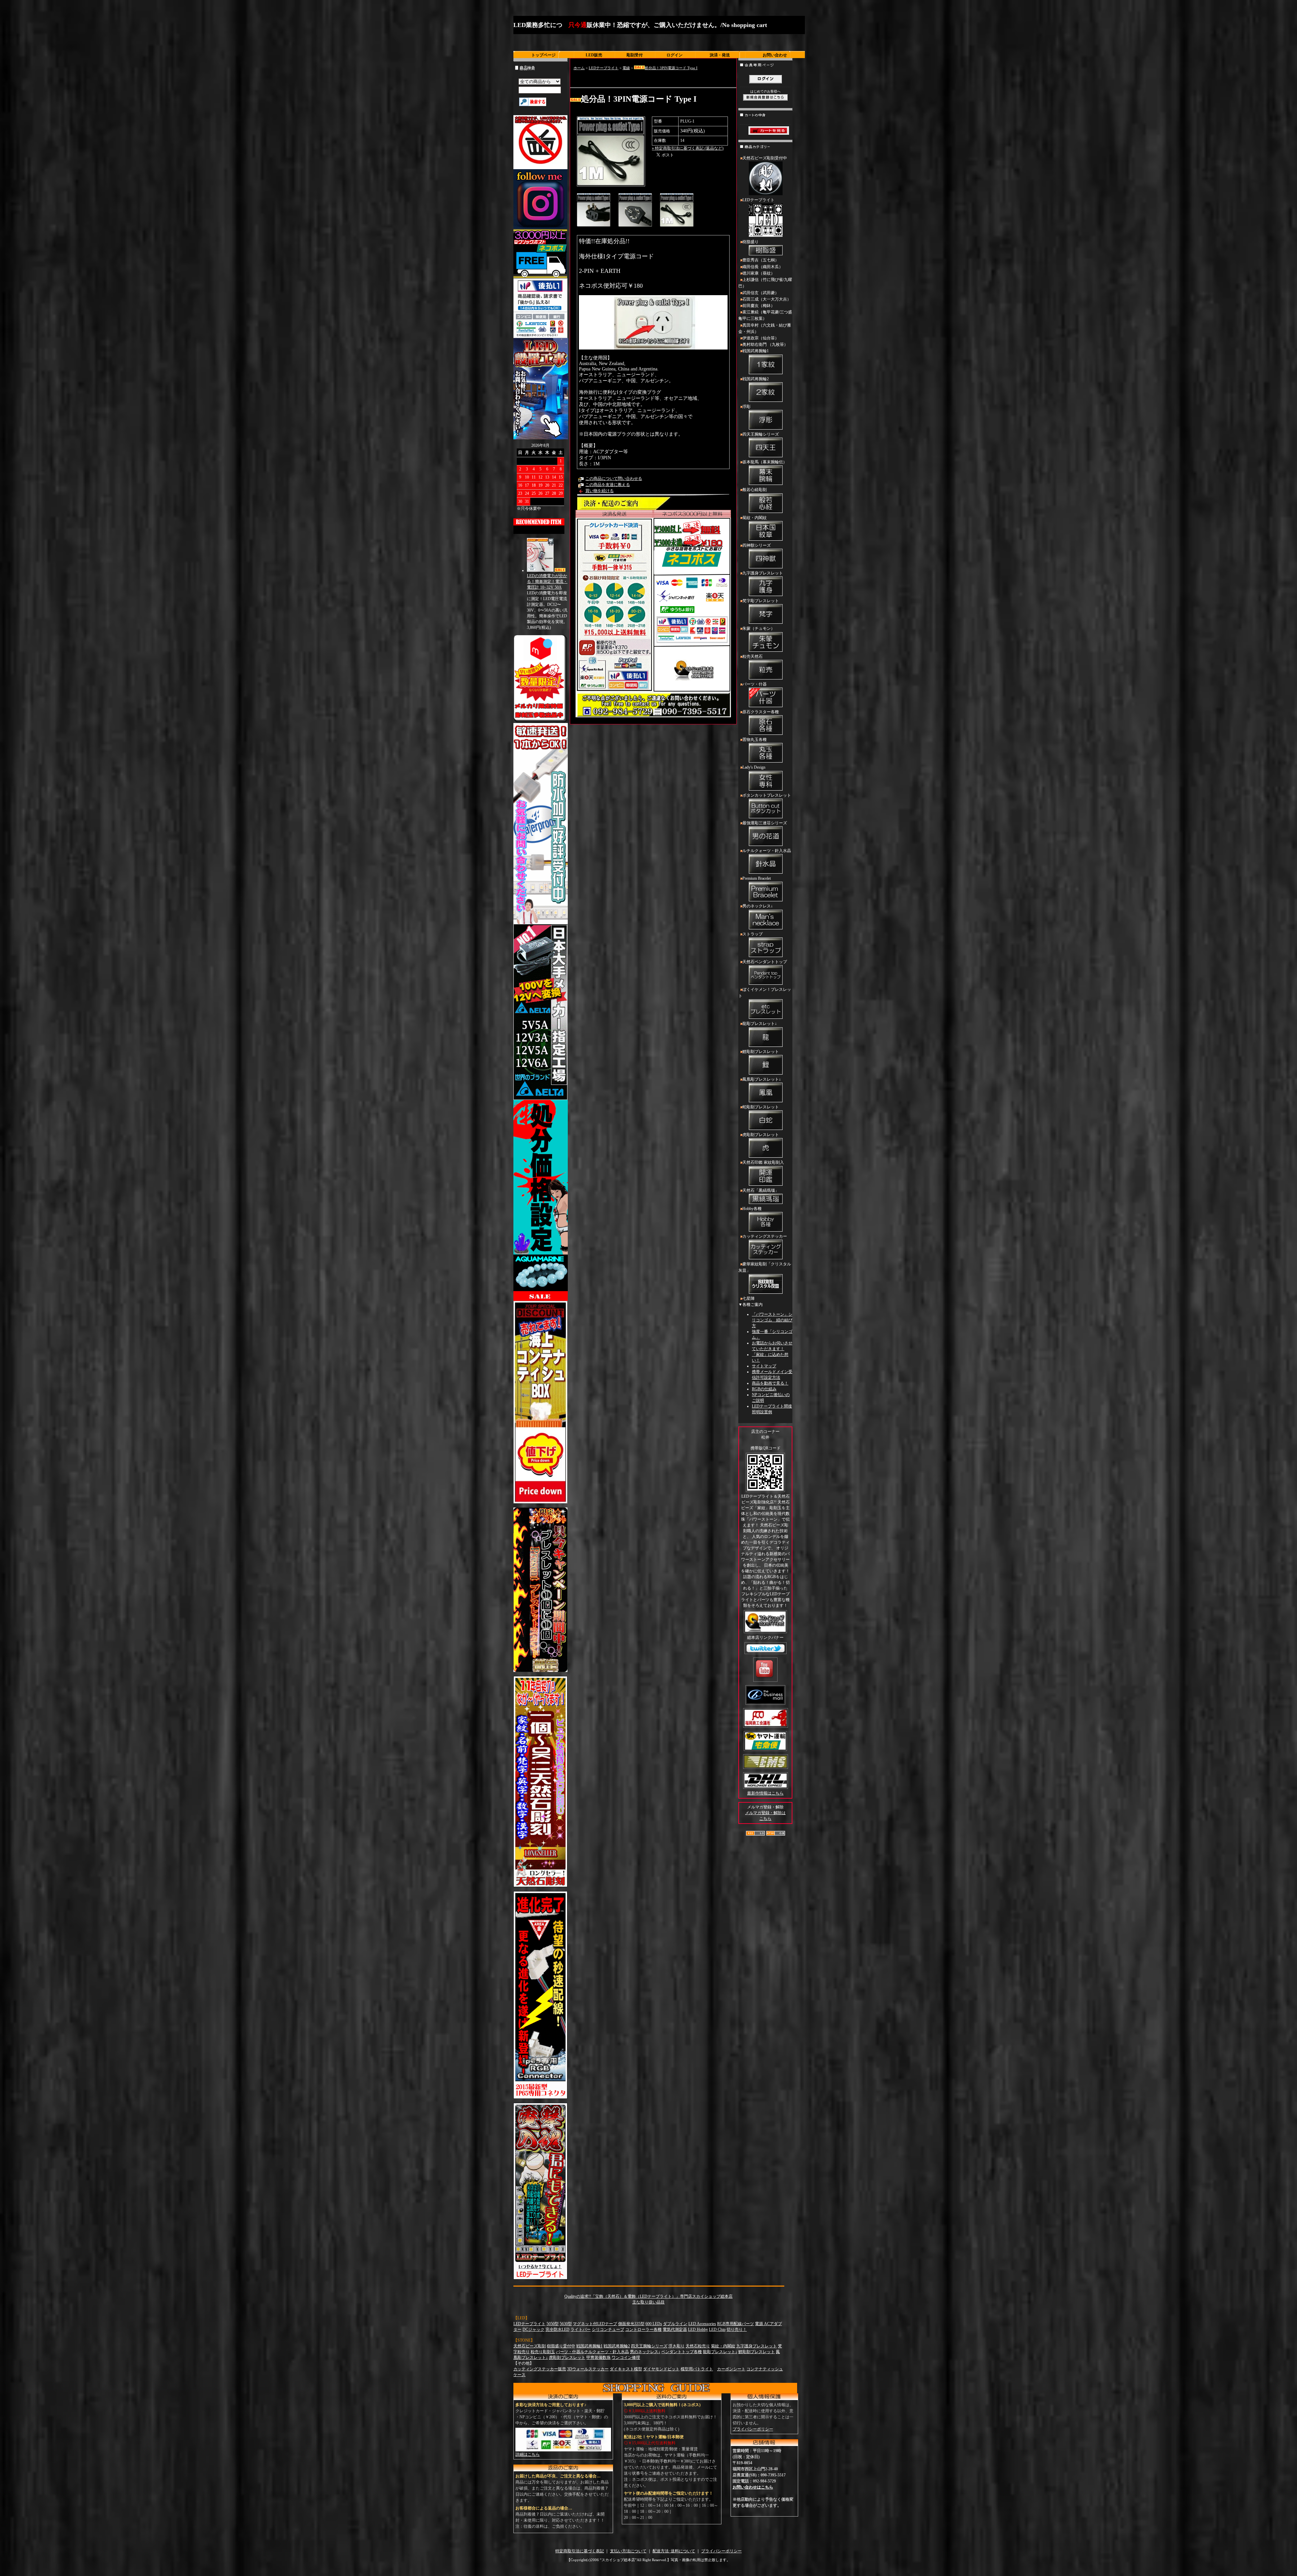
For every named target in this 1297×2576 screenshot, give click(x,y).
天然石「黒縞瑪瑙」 (761, 1190)
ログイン (675, 55)
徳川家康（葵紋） (759, 273)
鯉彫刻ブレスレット (761, 1052)
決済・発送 (720, 55)
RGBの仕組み (764, 1389)
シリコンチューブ (608, 2329)
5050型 (553, 2324)
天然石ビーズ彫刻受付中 (765, 158)
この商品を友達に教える (608, 485)
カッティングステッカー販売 (540, 2369)
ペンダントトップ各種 (682, 2352)
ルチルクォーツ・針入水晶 (767, 851)
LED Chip (717, 2329)
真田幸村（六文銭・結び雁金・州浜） (765, 328)
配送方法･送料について (674, 2551)
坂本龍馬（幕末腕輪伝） (765, 462)
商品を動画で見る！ (770, 1383)
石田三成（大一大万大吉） (767, 299)
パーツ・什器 (755, 684)
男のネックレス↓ (758, 906)
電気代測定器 (675, 2329)
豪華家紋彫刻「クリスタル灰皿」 (765, 1267)
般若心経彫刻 (755, 490)
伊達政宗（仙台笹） (761, 338)
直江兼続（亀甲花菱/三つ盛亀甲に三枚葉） (765, 315)
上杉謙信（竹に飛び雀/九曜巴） (765, 283)
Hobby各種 (752, 1209)
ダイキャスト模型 (626, 2369)
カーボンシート (731, 2369)
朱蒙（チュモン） (759, 628)
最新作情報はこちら (765, 1793)
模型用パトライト (697, 2369)
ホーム (579, 68)
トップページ (543, 55)
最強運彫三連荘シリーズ (765, 823)
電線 (626, 68)
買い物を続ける (600, 491)
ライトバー (581, 2329)
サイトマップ (764, 1366)
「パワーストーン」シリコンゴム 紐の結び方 (772, 1320)
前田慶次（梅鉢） (759, 306)
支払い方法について (628, 2551)
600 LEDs (654, 2324)
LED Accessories (702, 2324)
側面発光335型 (631, 2324)
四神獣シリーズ (757, 545)
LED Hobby (698, 2329)
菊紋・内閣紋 (755, 518)
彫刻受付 (635, 55)
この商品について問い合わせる (614, 479)
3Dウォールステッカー (588, 2369)
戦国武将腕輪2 (756, 379)
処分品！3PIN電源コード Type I (671, 68)
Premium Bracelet (757, 878)
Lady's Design (754, 767)
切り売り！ (737, 2329)
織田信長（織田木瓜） (763, 267)
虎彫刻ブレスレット (761, 1135)
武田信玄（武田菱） (761, 293)
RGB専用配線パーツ (735, 2324)
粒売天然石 (753, 656)
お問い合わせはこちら (753, 2487)
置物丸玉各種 (755, 740)
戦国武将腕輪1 (756, 351)
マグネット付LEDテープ (595, 2324)
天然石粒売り (698, 2346)
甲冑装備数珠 (599, 2358)
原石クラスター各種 (761, 712)
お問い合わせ (775, 55)
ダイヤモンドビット (661, 2369)
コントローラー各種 (643, 2329)
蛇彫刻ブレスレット (761, 1107)
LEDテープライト (604, 68)
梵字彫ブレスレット (761, 601)
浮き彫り (677, 2346)
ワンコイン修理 (626, 2358)
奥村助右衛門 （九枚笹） (765, 344)
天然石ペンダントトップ (765, 962)
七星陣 (748, 1298)
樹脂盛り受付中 (561, 2346)
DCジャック (533, 2329)
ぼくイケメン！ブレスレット (765, 993)
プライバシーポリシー (753, 2429)
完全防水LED (557, 2329)
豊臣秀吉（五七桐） (761, 260)
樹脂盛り (751, 242)
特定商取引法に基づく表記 (580, 2551)
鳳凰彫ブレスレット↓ (762, 1079)
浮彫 (746, 407)
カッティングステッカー (765, 1236)
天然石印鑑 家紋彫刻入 (763, 1162)
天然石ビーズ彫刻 (530, 2346)
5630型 (566, 2324)
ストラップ (753, 934)
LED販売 (594, 55)
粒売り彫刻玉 (543, 2352)
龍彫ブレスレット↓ (760, 1024)
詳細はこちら (528, 2454)
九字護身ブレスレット (763, 573)
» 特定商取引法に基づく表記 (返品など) (688, 148)
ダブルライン (675, 2324)
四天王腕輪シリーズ (761, 434)
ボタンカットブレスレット (767, 795)
